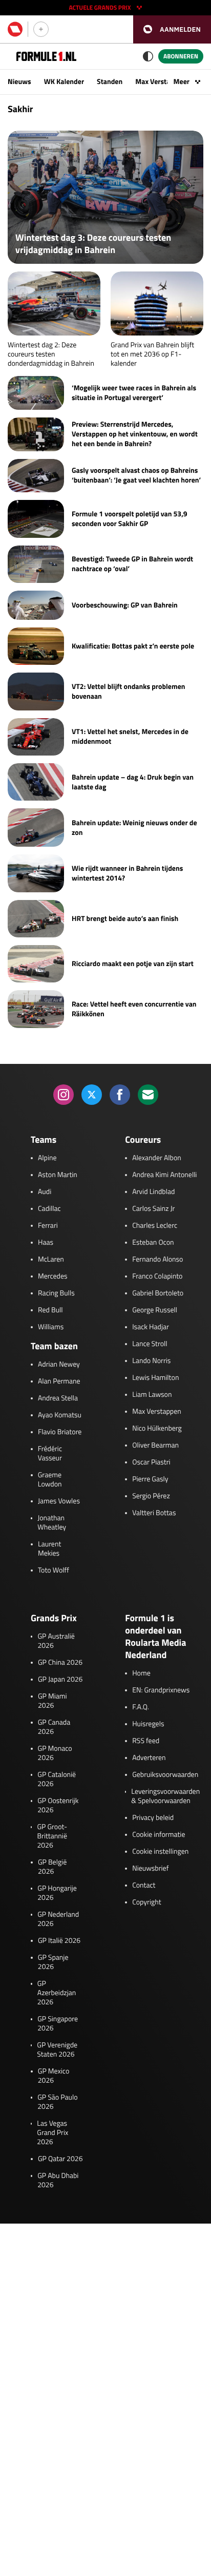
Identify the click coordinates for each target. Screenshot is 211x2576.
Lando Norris (151, 1361)
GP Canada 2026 (54, 1727)
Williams (51, 1327)
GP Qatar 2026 (60, 2159)
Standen (110, 82)
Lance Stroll (150, 1344)
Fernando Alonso (157, 1260)
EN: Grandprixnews (161, 1690)
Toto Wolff (54, 1570)
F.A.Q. (141, 1707)
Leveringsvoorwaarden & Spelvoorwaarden (165, 1796)
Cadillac (49, 1209)
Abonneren (181, 56)
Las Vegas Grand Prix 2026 (52, 2133)
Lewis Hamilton (155, 1378)
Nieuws (19, 82)
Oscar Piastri (151, 1462)
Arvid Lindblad (153, 1192)
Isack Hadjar (151, 1327)
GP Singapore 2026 (58, 2024)
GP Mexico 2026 (54, 2076)
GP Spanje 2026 (53, 1962)
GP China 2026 (60, 1663)
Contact (144, 1886)
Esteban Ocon (153, 1243)
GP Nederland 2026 (58, 1919)
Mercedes (53, 1276)
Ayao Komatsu (60, 1415)
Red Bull (50, 1310)
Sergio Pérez (151, 1496)
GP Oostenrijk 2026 (58, 1806)
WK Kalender (64, 82)
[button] (172, 29)
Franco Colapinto (157, 1276)
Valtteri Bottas (154, 1513)
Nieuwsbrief (150, 1869)
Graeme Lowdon (50, 1480)
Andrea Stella (58, 1398)
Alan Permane (59, 1381)
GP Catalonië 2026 (57, 1779)
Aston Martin (58, 1175)
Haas (46, 1243)
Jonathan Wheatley (52, 1523)
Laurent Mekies (49, 1549)
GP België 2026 (52, 1867)
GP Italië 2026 (59, 1941)
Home (141, 1673)
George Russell (155, 1310)
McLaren (51, 1260)
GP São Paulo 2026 (57, 2102)
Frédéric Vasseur (50, 1454)
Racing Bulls (56, 1293)
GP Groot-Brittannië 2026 (52, 1836)
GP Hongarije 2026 (57, 1893)
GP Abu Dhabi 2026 (58, 2181)
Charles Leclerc (155, 1226)
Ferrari (48, 1226)
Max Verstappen (160, 82)
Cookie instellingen (160, 1852)
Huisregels (148, 1724)
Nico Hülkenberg (157, 1429)
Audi (45, 1192)
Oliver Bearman (155, 1446)
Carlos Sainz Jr (153, 1209)
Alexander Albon (157, 1158)
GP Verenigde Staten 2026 (57, 2050)
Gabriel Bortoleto (158, 1293)
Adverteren (149, 1758)
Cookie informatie (159, 1835)
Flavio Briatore (60, 1432)
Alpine (47, 1158)
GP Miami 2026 (52, 1701)
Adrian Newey (59, 1365)
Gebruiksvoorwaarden (165, 1775)
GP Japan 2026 (60, 1680)
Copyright (146, 1902)
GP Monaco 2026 (55, 1753)
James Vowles (59, 1501)
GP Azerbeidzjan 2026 (57, 1993)
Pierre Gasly (150, 1479)
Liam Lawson (152, 1395)
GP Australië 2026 (56, 1641)
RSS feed (146, 1741)
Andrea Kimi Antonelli (164, 1175)
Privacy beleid (153, 1818)
